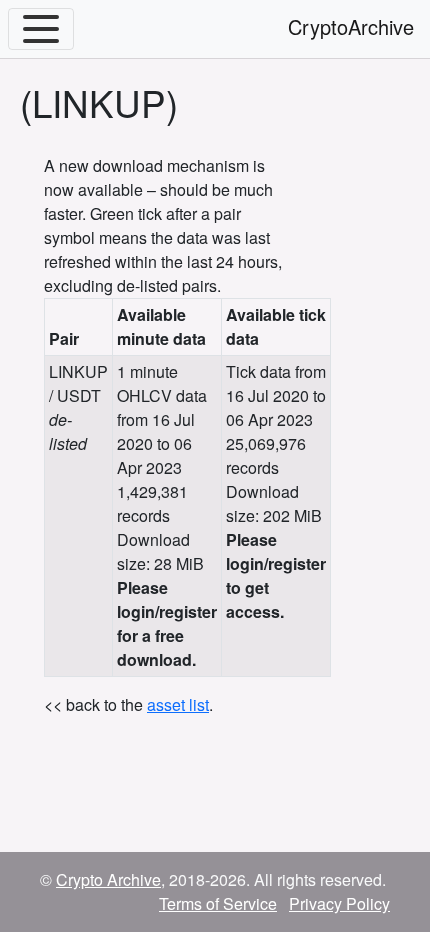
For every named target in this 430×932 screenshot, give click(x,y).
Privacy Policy (339, 903)
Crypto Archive (108, 879)
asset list (178, 704)
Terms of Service (218, 903)
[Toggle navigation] (41, 29)
